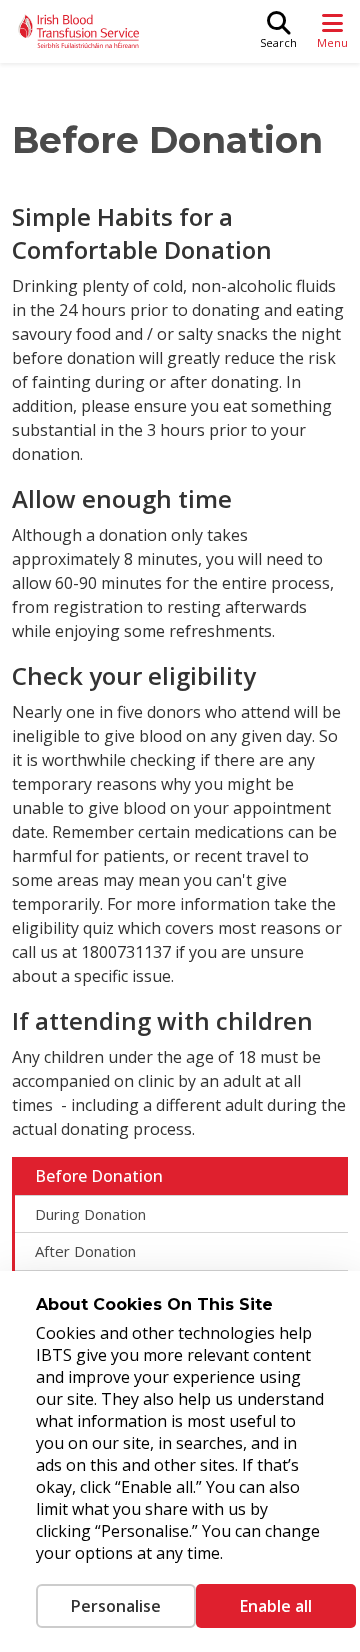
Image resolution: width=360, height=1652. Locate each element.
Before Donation (99, 1176)
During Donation (90, 1214)
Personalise (116, 1606)
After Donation (85, 1251)
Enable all (276, 1606)
